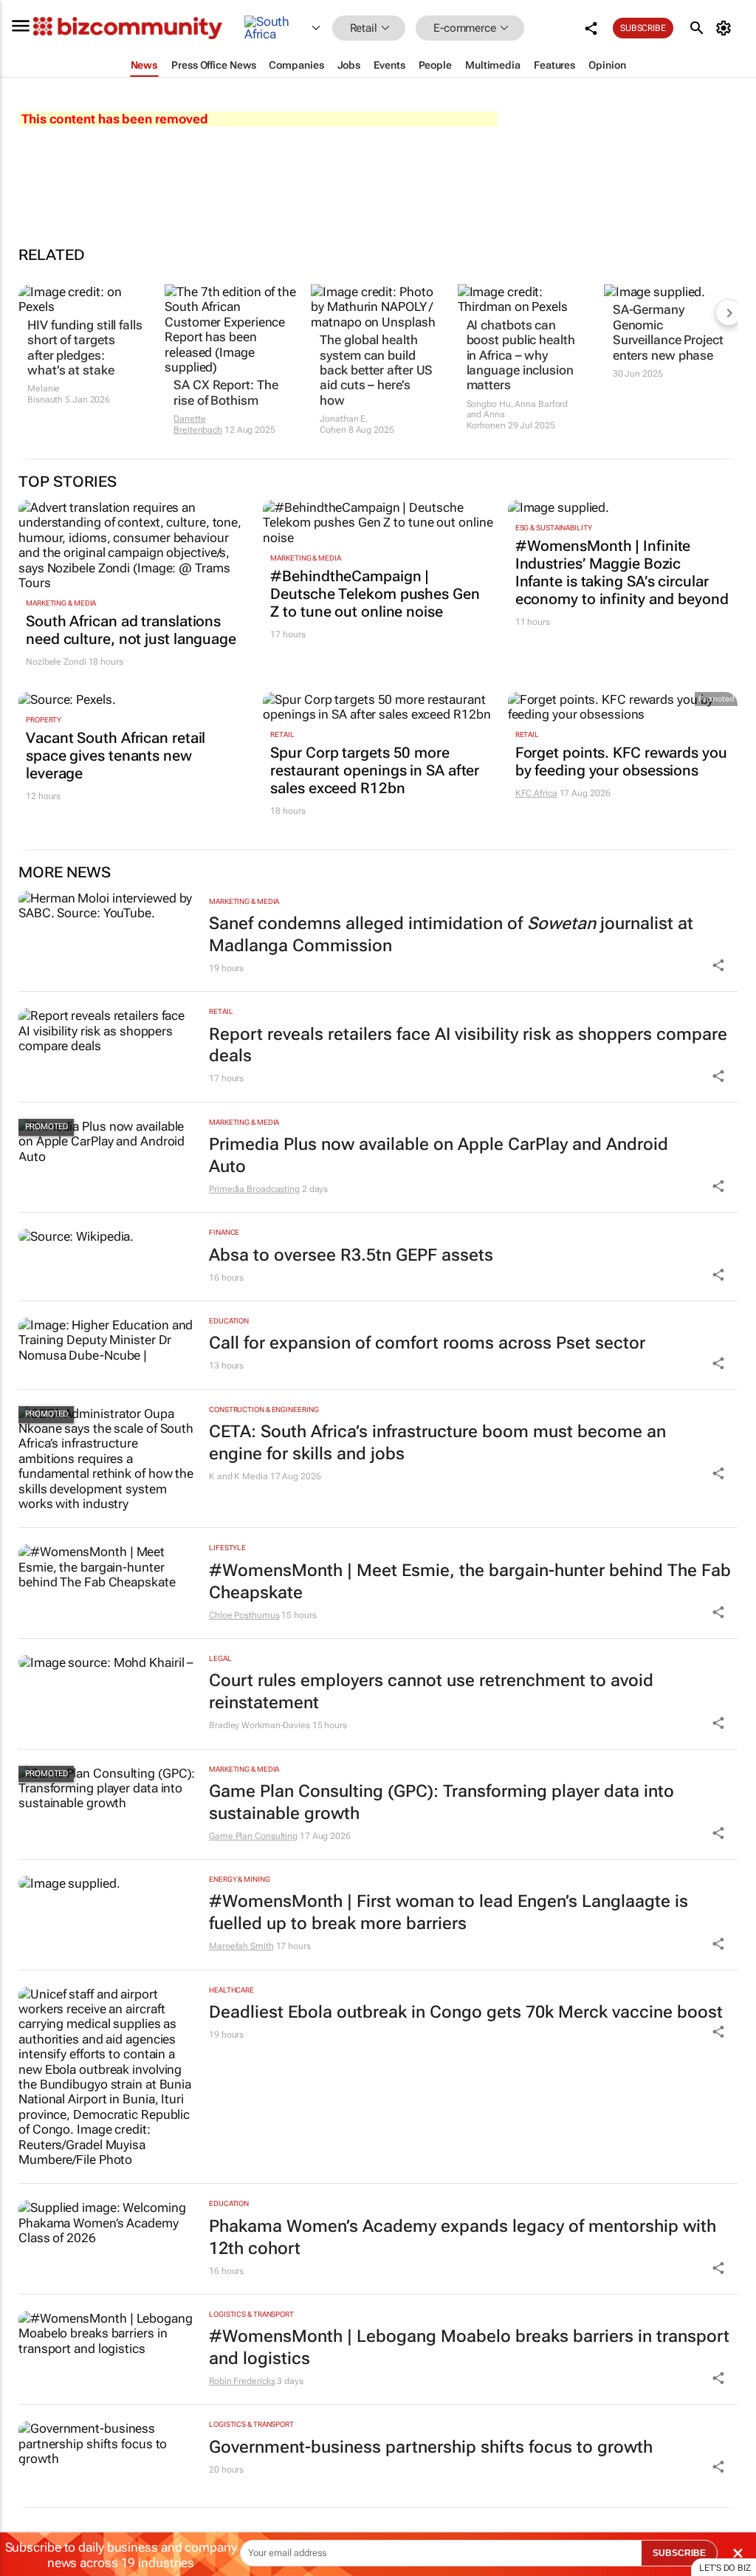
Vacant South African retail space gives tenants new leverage (116, 756)
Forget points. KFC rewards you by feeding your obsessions (621, 761)
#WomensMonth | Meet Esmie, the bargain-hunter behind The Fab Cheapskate (470, 1582)
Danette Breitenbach (198, 424)
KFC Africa (536, 793)
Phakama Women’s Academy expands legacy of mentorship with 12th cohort (463, 2237)
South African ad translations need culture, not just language (131, 630)
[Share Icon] (718, 965)
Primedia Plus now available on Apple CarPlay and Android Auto (439, 1155)
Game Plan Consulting (253, 1836)
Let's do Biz (725, 2568)
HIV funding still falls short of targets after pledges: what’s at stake (85, 347)
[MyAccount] (726, 28)
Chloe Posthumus (244, 1615)
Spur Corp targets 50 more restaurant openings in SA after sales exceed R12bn (375, 770)
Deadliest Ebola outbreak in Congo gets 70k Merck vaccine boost (466, 2012)
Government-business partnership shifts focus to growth (431, 2447)
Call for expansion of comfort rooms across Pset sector (427, 1343)
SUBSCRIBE (679, 2553)
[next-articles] (729, 312)
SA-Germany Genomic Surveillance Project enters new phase (668, 332)
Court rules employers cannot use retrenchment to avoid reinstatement (431, 1692)
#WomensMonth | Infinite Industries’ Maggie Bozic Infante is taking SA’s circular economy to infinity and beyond (622, 572)
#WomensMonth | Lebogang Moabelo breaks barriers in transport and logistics (469, 2347)
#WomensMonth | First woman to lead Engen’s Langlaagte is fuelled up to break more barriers (449, 1912)
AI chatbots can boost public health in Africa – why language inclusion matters (521, 355)
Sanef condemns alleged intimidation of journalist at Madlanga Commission (451, 935)
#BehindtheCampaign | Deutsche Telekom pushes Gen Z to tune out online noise (375, 594)
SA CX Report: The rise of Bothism (226, 392)
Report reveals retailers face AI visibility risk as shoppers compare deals (468, 1045)
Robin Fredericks (242, 2381)
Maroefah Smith (241, 1946)
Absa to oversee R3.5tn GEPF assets (351, 1255)
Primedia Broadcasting (254, 1189)
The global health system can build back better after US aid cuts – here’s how (376, 370)
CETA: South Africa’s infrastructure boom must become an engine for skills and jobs (437, 1443)
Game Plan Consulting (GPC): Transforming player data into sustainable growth (441, 1802)
